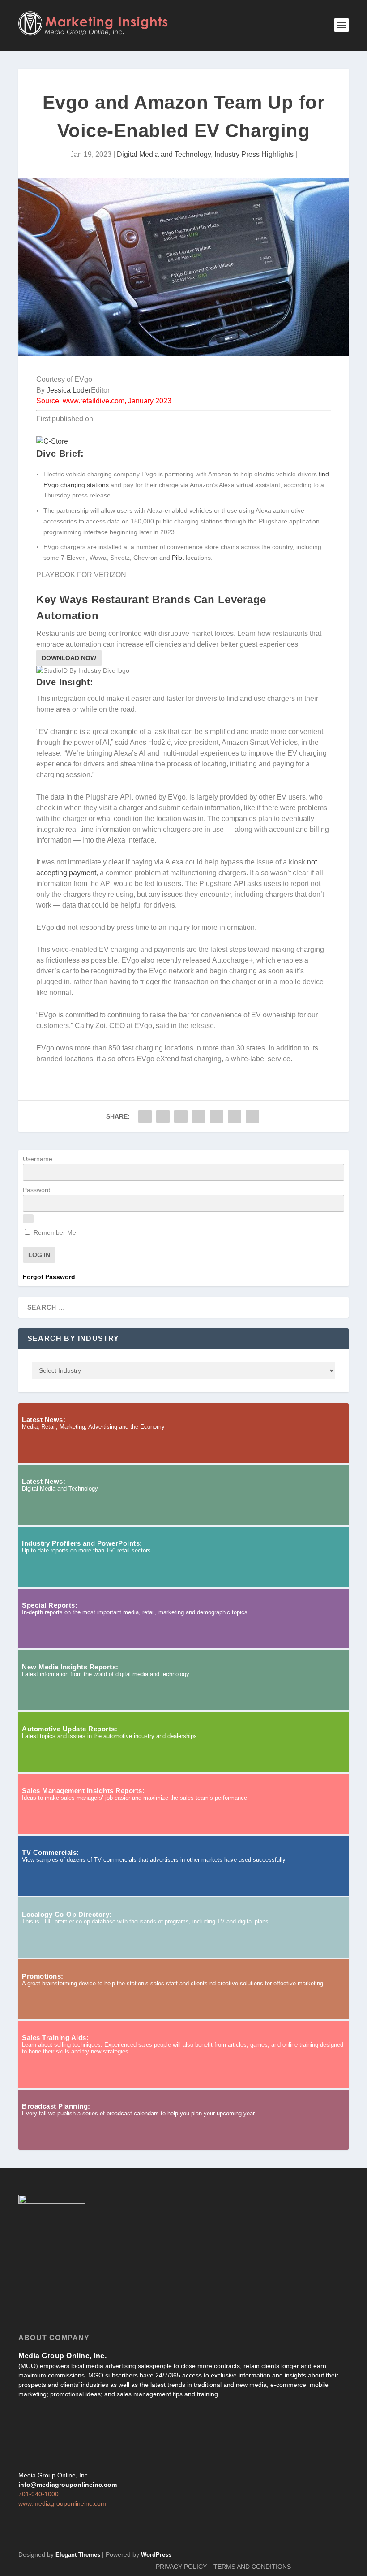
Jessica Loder (69, 390)
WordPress (156, 2555)
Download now (69, 658)
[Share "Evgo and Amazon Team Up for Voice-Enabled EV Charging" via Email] (235, 1116)
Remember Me (54, 1232)
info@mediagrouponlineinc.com (68, 2485)
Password (37, 1190)
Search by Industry (73, 1338)
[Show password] (28, 1219)
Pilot (178, 558)
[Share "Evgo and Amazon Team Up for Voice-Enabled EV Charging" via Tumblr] (181, 1116)
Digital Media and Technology (164, 154)
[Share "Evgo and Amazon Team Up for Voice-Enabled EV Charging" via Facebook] (145, 1116)
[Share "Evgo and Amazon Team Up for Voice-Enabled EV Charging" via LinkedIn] (217, 1116)
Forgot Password (49, 1277)
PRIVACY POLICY (181, 2567)
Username (38, 1159)
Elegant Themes (78, 2555)
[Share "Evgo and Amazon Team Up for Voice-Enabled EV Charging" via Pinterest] (199, 1116)
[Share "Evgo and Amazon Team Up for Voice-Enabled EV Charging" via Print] (252, 1116)
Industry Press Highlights (254, 154)
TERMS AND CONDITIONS (252, 2567)
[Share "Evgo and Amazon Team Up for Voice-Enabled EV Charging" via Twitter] (163, 1116)
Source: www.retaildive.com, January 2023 (104, 401)
